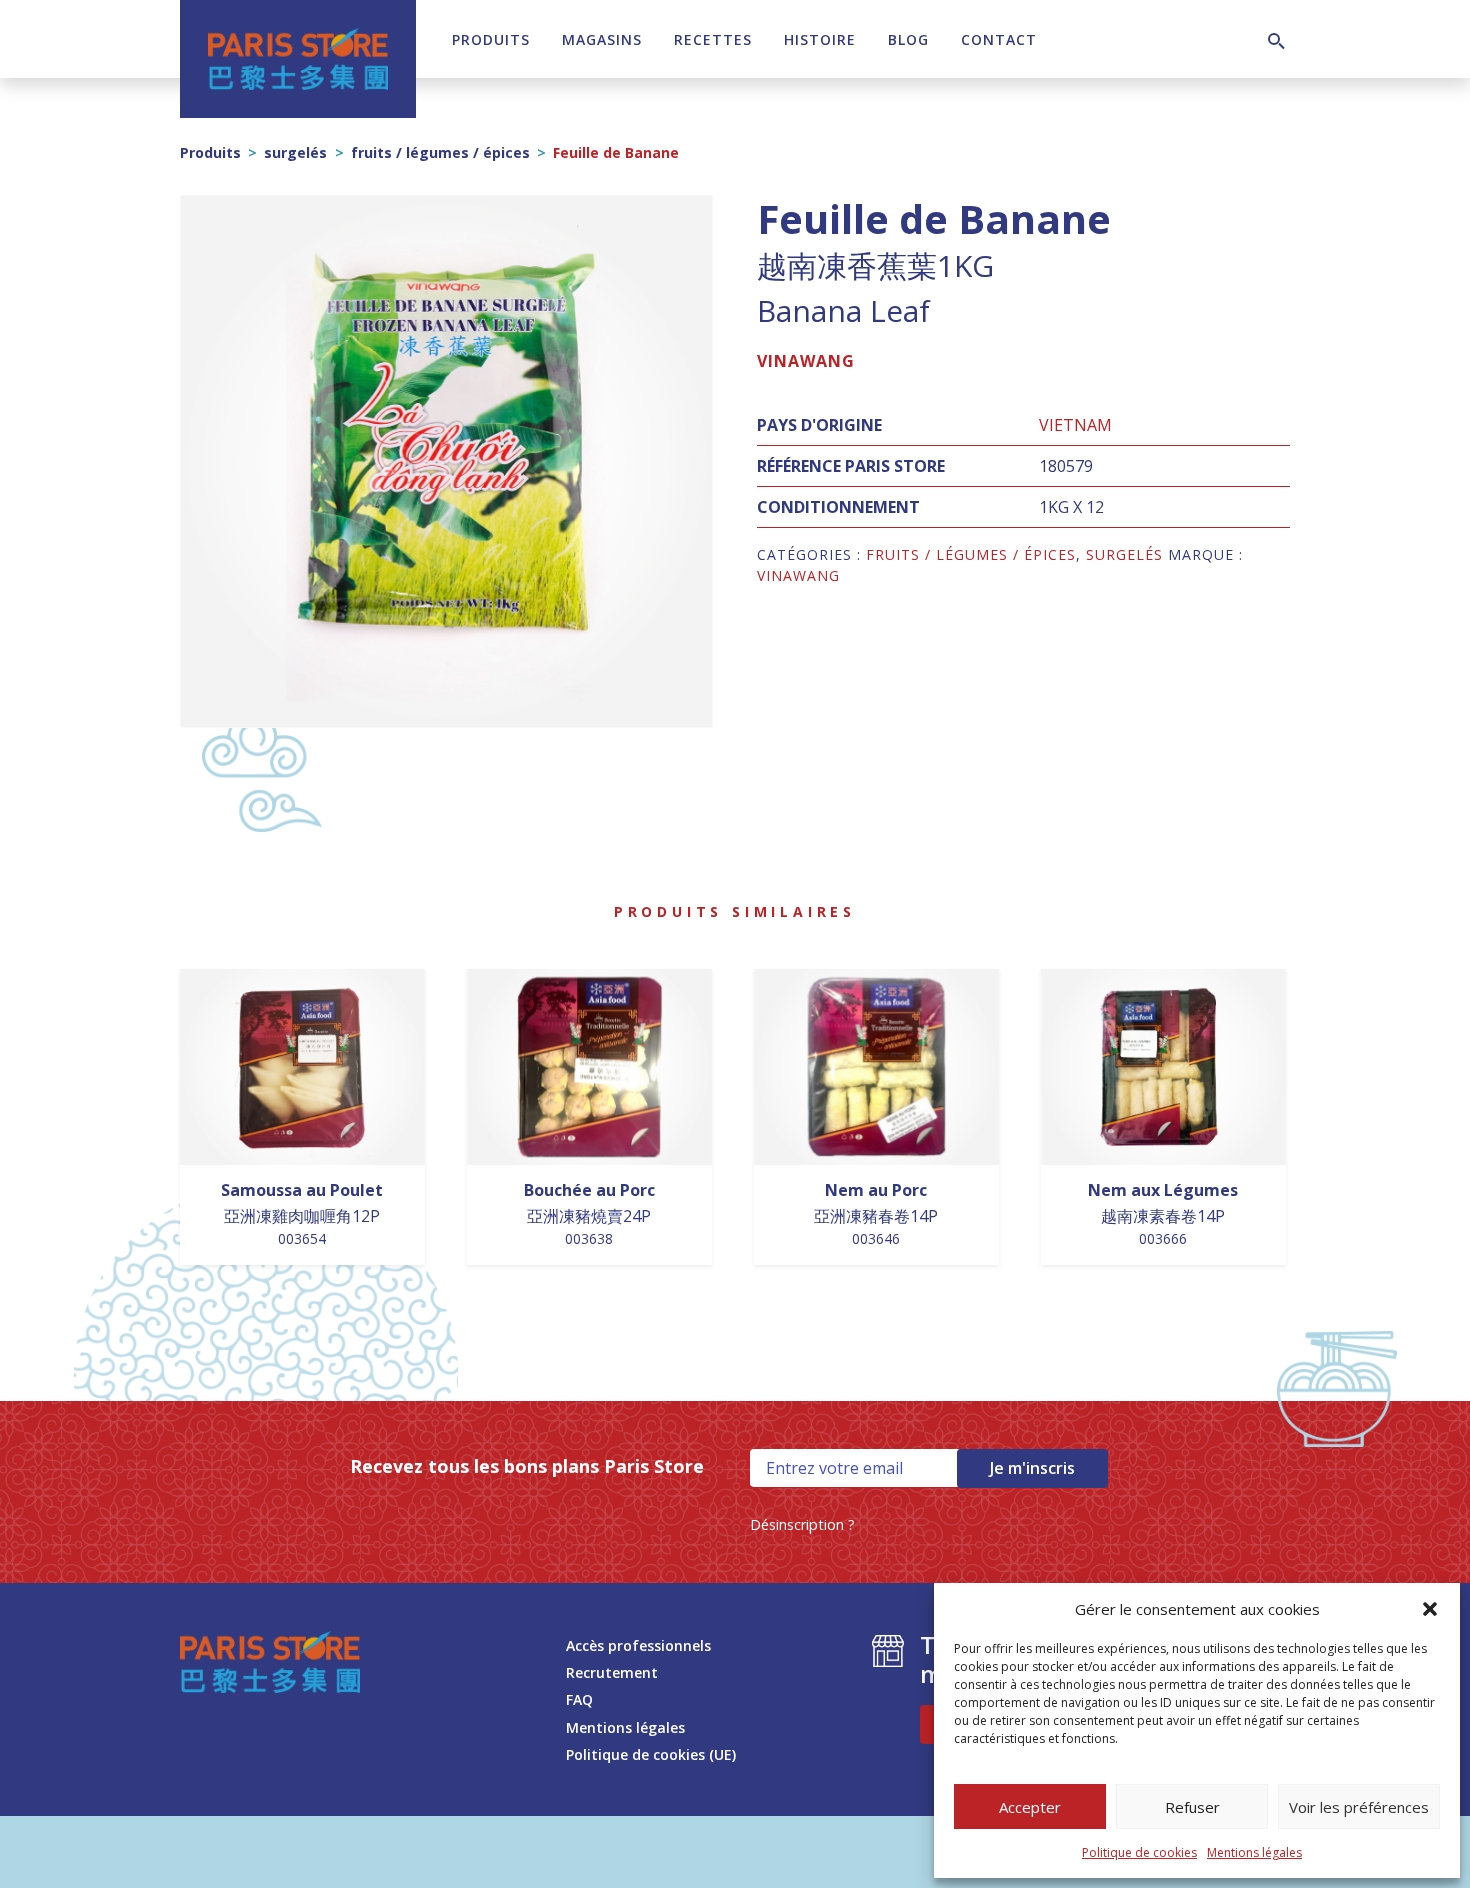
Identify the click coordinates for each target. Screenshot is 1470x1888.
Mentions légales (1254, 1852)
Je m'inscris (1032, 1468)
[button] (1430, 1609)
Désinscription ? (802, 1524)
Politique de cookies (1139, 1852)
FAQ (579, 1699)
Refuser (1192, 1807)
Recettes (713, 39)
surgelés (295, 152)
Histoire (820, 39)
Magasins (602, 39)
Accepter (1030, 1807)
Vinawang (806, 361)
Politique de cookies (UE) (651, 1754)
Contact (999, 39)
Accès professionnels (638, 1645)
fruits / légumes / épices (440, 152)
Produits (491, 39)
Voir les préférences (1359, 1807)
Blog (908, 39)
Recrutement (612, 1672)
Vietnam (1075, 425)
